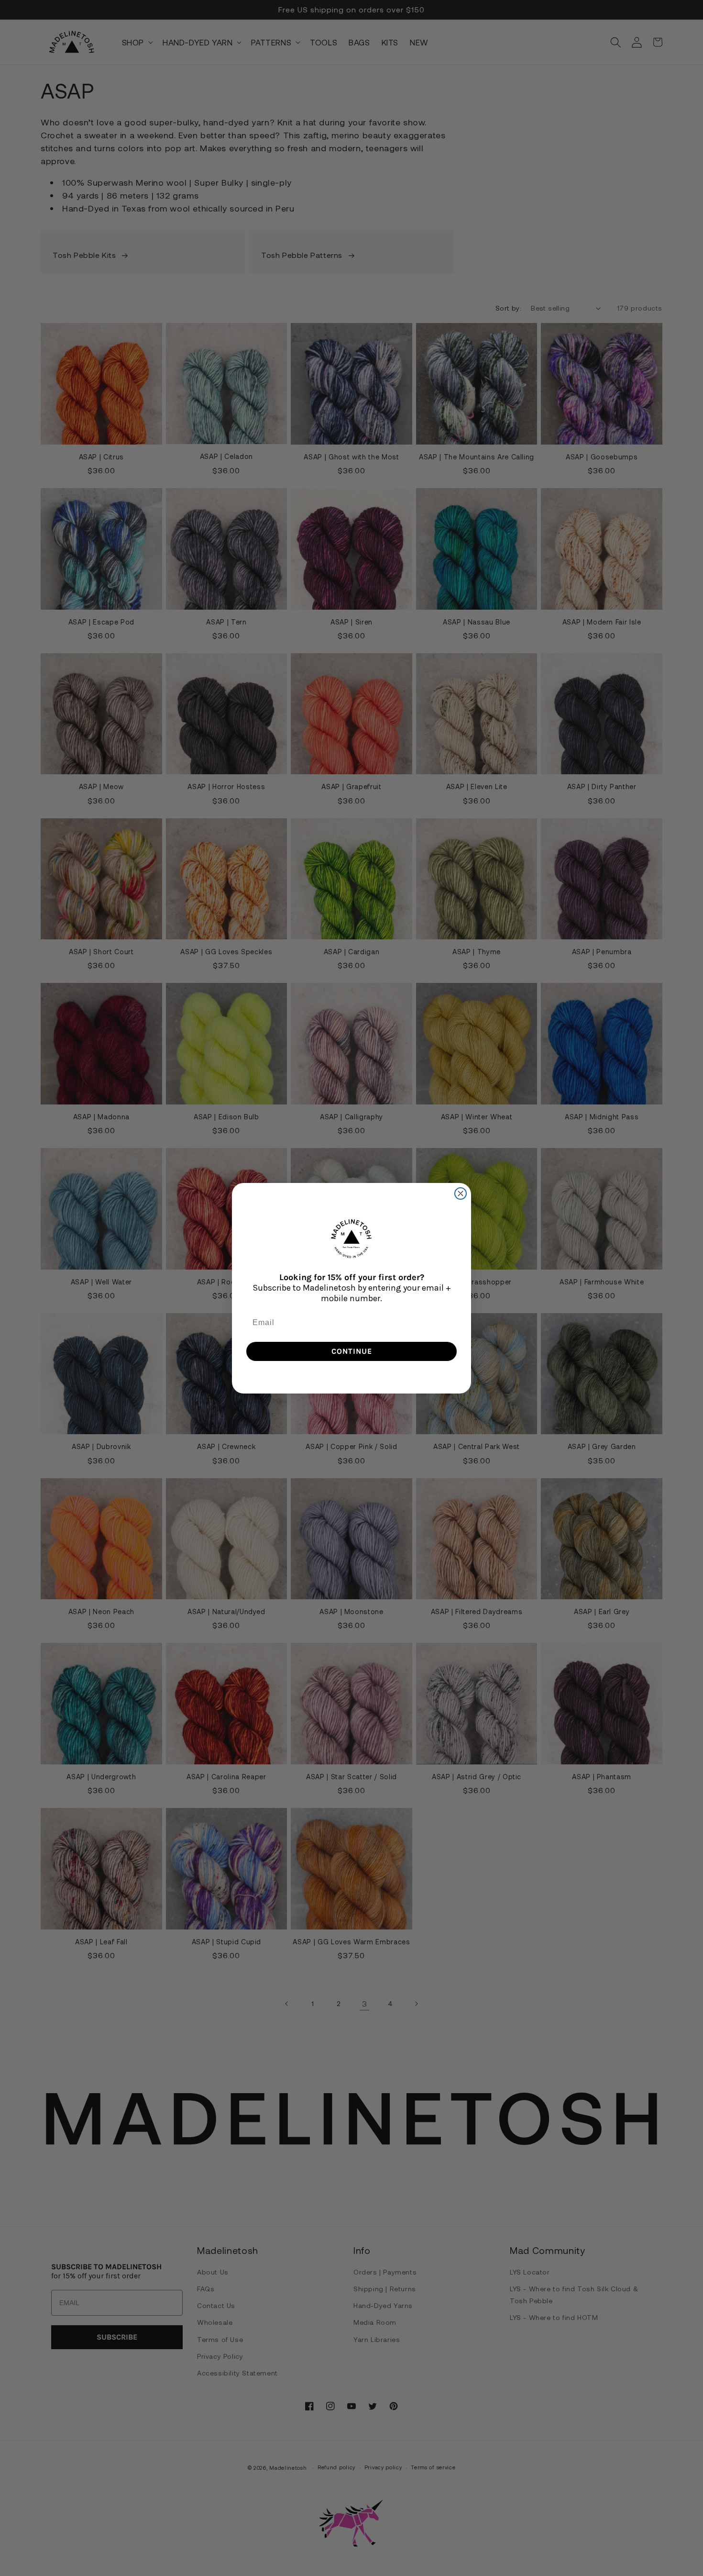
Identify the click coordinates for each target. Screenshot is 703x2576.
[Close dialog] (461, 1193)
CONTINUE (352, 1351)
